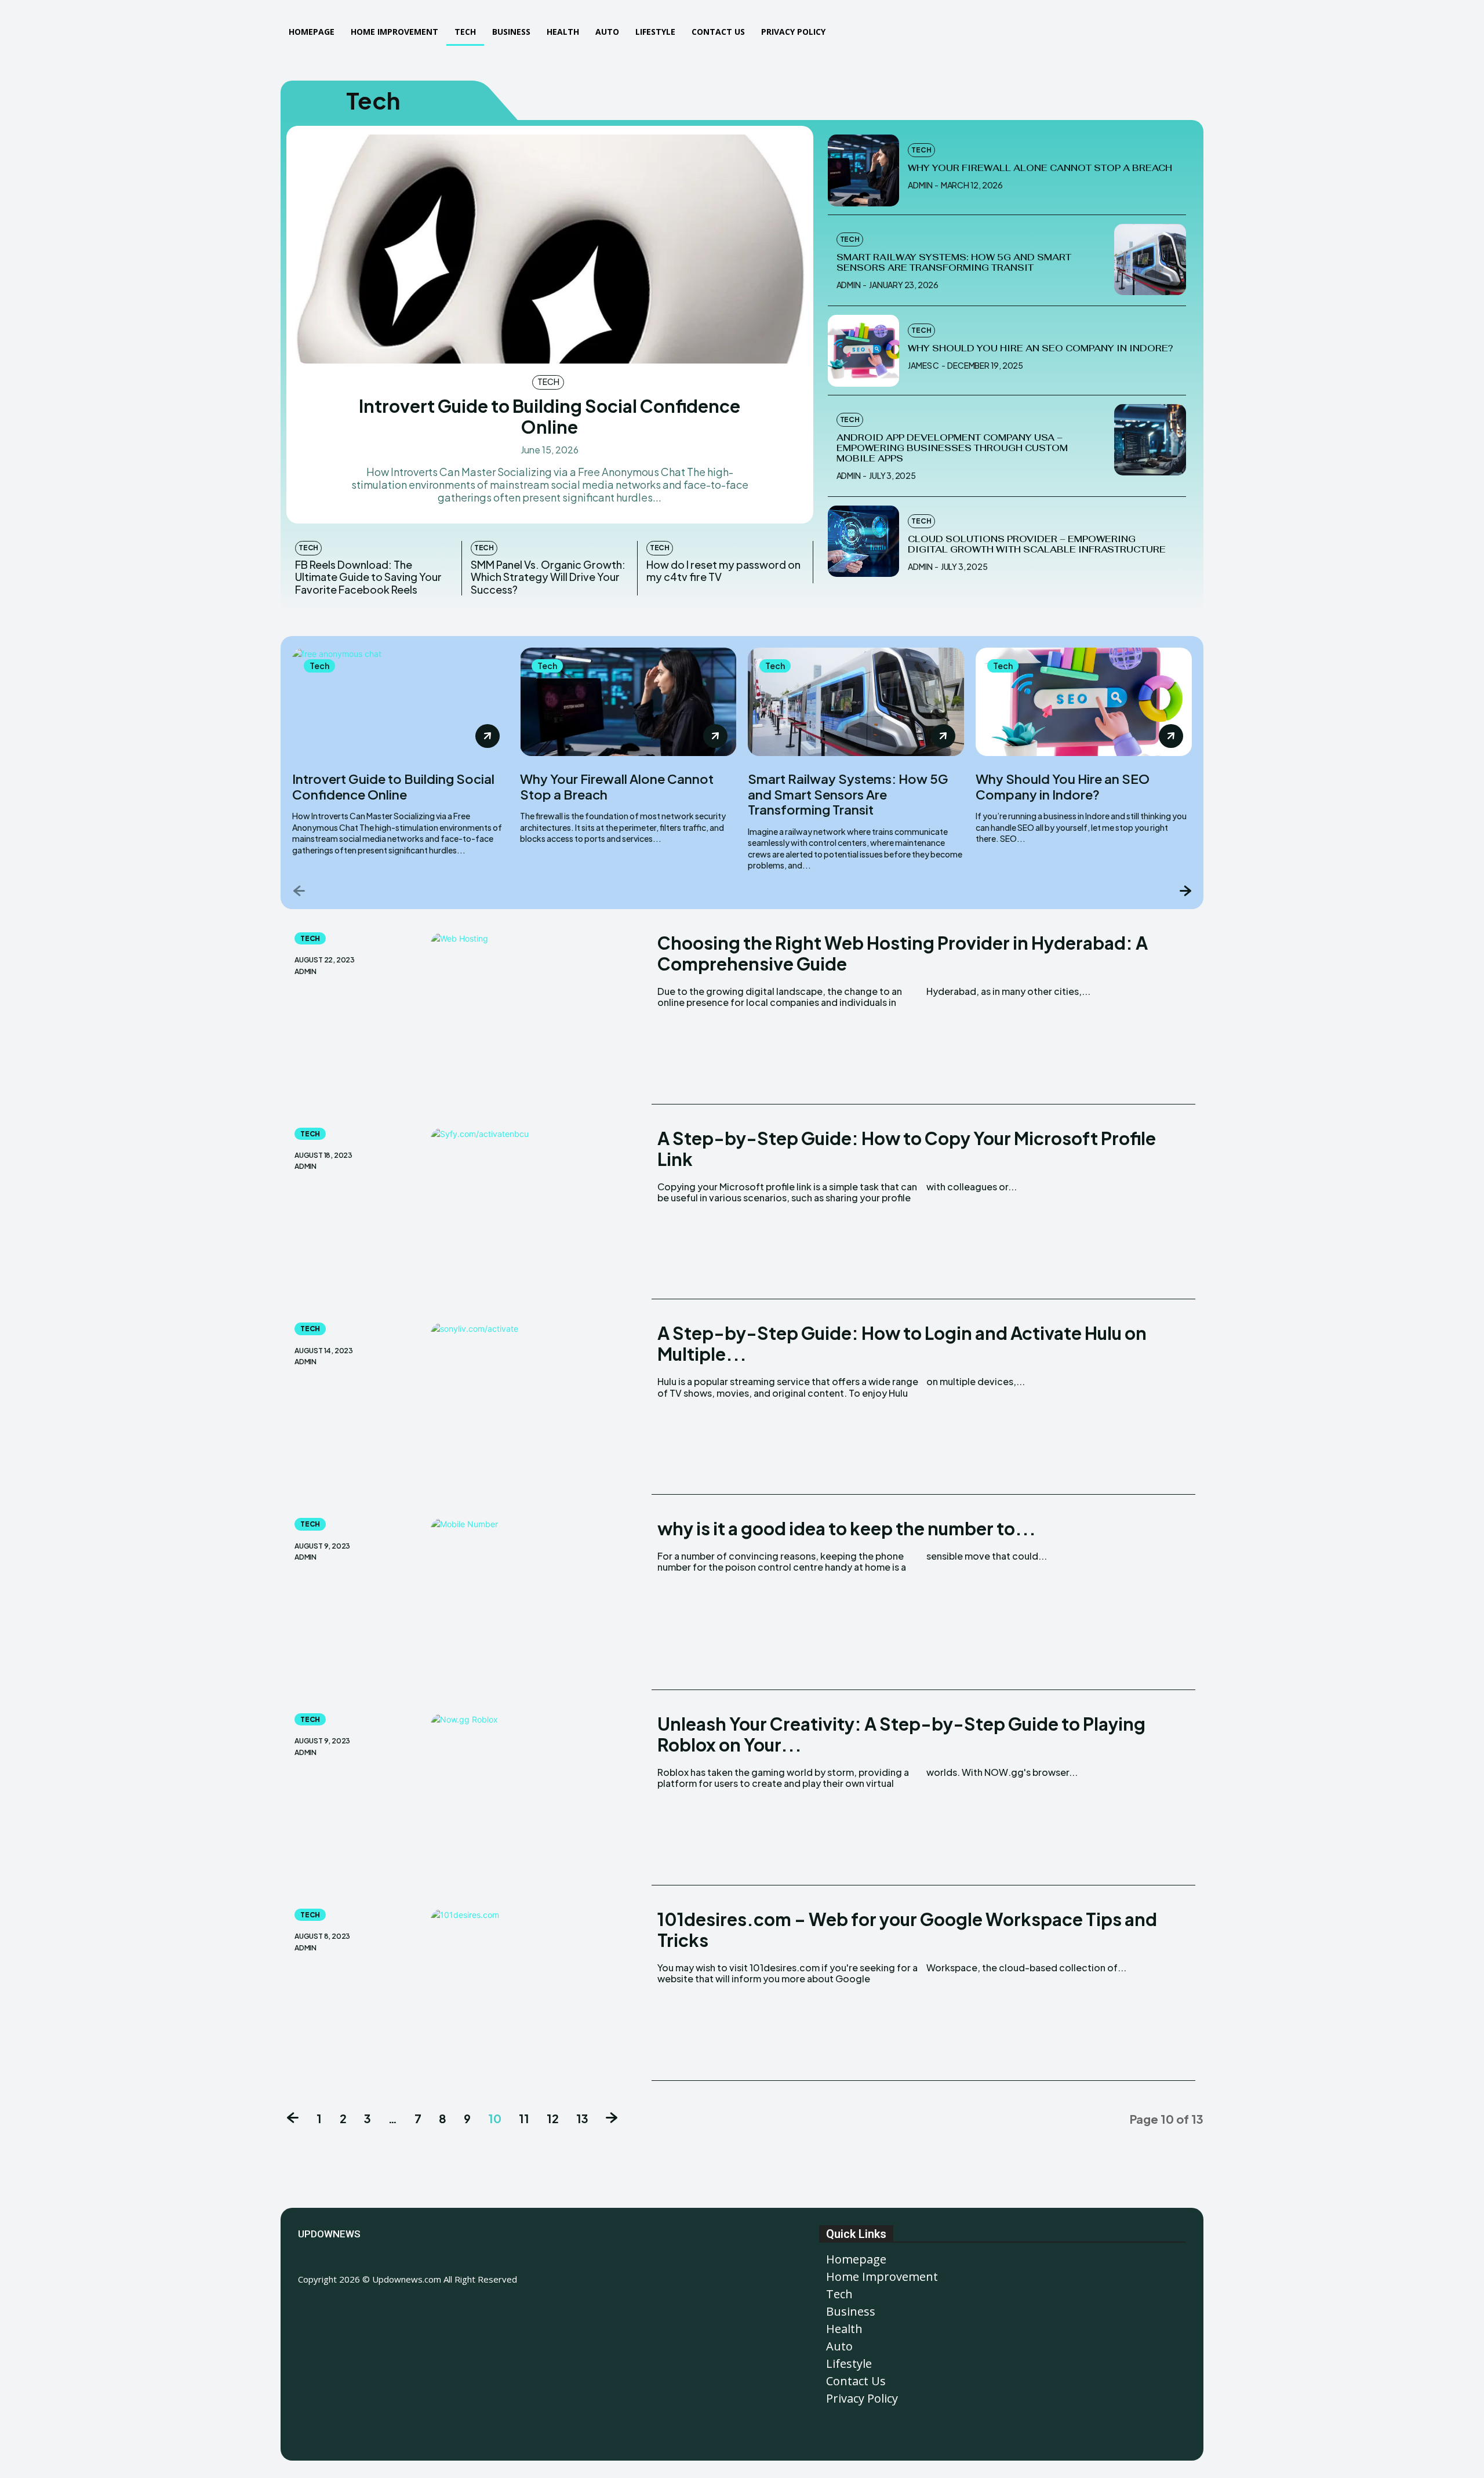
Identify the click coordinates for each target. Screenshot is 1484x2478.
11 (524, 2118)
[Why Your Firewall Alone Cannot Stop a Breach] (864, 170)
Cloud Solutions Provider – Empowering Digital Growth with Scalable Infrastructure (1037, 544)
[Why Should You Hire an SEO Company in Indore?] (864, 351)
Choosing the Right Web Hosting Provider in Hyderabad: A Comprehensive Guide (903, 953)
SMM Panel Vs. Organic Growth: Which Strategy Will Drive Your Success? (548, 577)
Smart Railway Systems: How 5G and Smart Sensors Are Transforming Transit (954, 262)
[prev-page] (299, 890)
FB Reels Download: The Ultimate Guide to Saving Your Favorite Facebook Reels (368, 577)
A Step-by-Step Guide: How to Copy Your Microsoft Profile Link (907, 1149)
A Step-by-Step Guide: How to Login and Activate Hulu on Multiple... (902, 1343)
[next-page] (1185, 890)
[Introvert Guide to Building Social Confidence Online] (550, 249)
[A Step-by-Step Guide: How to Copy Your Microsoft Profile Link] (538, 1214)
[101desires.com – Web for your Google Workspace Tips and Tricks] (538, 1995)
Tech (548, 381)
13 (582, 2118)
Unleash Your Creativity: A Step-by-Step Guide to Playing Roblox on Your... (901, 1734)
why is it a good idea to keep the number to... (847, 1528)
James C (923, 365)
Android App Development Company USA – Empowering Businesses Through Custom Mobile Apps (952, 448)
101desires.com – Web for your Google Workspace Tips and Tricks (907, 1930)
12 (553, 2118)
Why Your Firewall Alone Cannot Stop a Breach (1040, 168)
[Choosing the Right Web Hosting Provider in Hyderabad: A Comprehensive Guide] (538, 1018)
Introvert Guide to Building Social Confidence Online (550, 416)
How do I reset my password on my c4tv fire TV (723, 571)
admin (920, 185)
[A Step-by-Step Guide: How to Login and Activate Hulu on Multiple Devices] (538, 1409)
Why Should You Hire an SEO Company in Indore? (1040, 348)
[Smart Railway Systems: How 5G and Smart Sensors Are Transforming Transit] (1150, 260)
